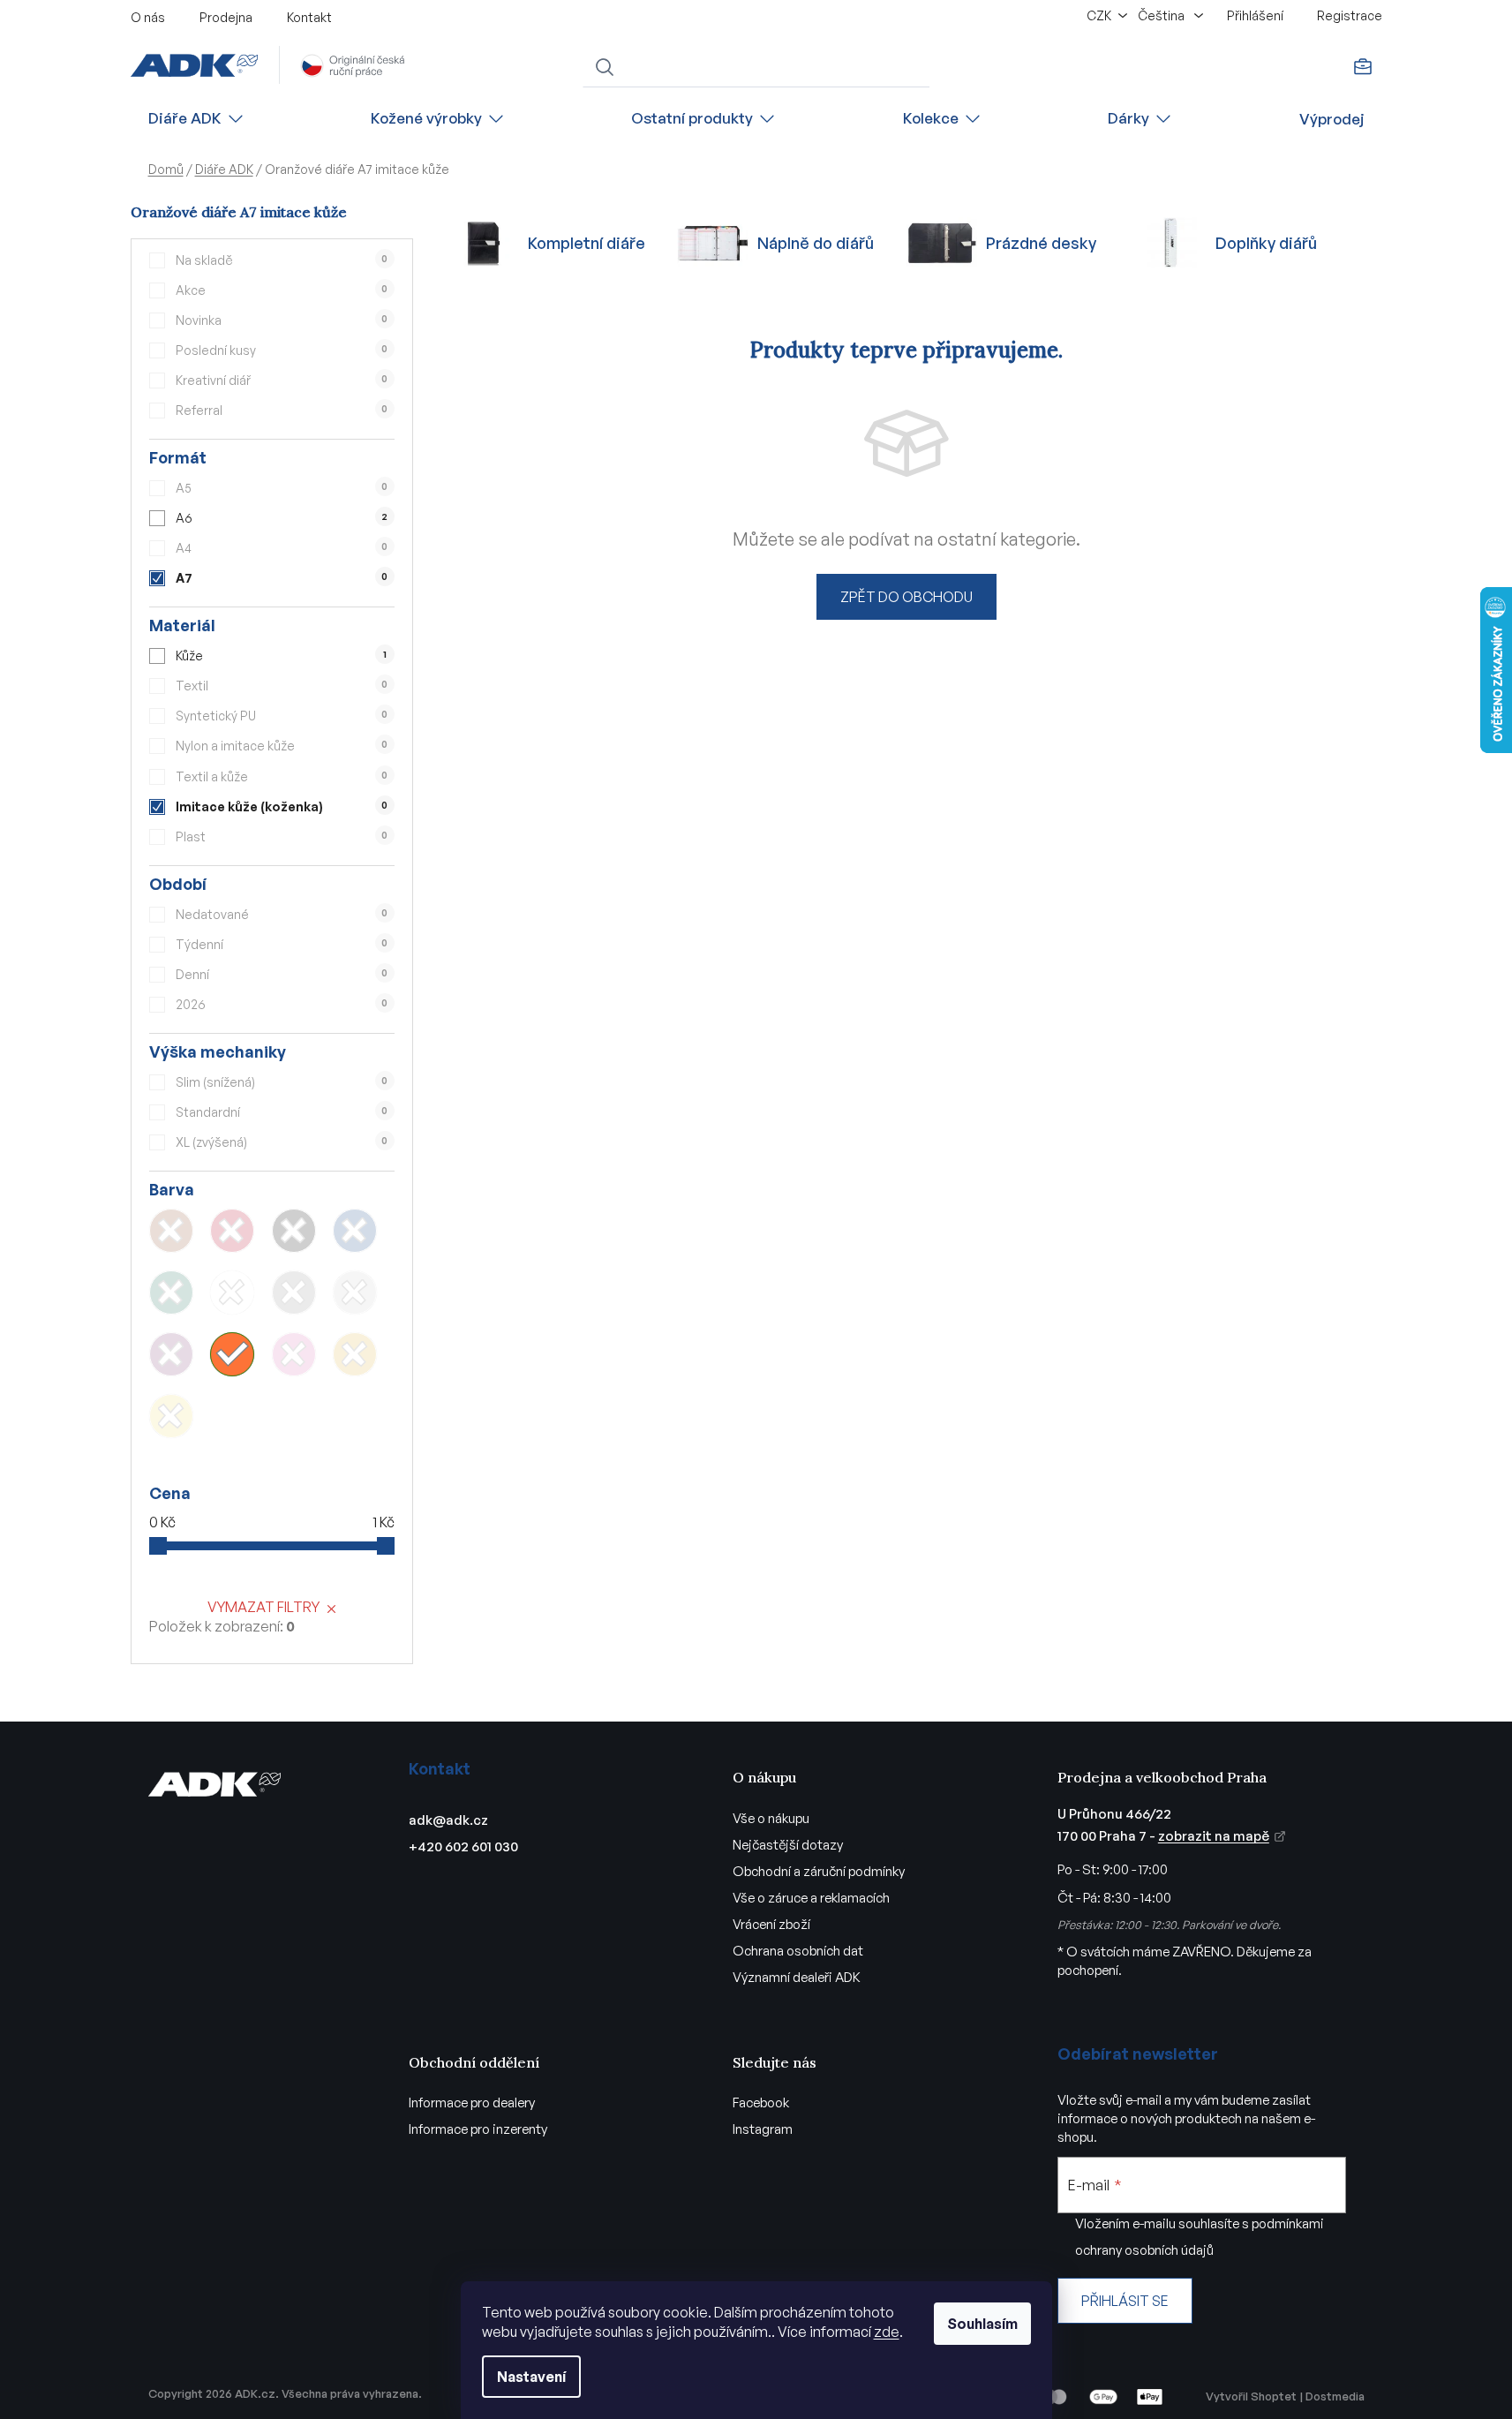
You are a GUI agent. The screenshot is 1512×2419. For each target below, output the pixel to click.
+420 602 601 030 (463, 1846)
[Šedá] (294, 1292)
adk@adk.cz (448, 1820)
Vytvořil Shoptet (1251, 2396)
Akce (282, 290)
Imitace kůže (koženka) (282, 806)
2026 (282, 1004)
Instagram (763, 2129)
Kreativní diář (282, 380)
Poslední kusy (282, 350)
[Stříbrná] (355, 1292)
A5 (282, 488)
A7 (282, 578)
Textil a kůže (282, 776)
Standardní (282, 1112)
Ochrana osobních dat (798, 1951)
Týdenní (282, 944)
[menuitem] (197, 119)
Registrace (1350, 15)
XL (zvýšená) (282, 1142)
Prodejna (226, 17)
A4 (282, 548)
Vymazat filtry (263, 1607)
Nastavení (531, 2377)
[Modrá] (355, 1231)
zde (887, 2332)
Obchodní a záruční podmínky (819, 1871)
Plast (282, 836)
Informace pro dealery (472, 2102)
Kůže (281, 656)
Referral (282, 410)
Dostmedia (1335, 2396)
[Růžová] (294, 1354)
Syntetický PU (282, 716)
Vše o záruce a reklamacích (811, 1898)
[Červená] (232, 1231)
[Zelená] (171, 1292)
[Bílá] (232, 1292)
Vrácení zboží (771, 1924)
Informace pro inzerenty (478, 2129)
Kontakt (309, 17)
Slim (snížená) (282, 1082)
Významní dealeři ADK (797, 1977)
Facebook (761, 2102)
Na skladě (282, 260)
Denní (282, 974)
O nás (148, 17)
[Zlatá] (355, 1354)
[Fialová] (171, 1354)
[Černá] (294, 1231)
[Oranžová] (232, 1354)
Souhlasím (982, 2324)
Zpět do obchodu (906, 597)
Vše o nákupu (771, 1818)
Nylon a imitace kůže (282, 746)
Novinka (282, 320)
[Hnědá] (171, 1231)
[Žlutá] (171, 1416)
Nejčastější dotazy (788, 1845)
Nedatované (282, 914)
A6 (282, 518)
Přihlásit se (1125, 2301)
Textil (282, 686)
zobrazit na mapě (1214, 1836)
